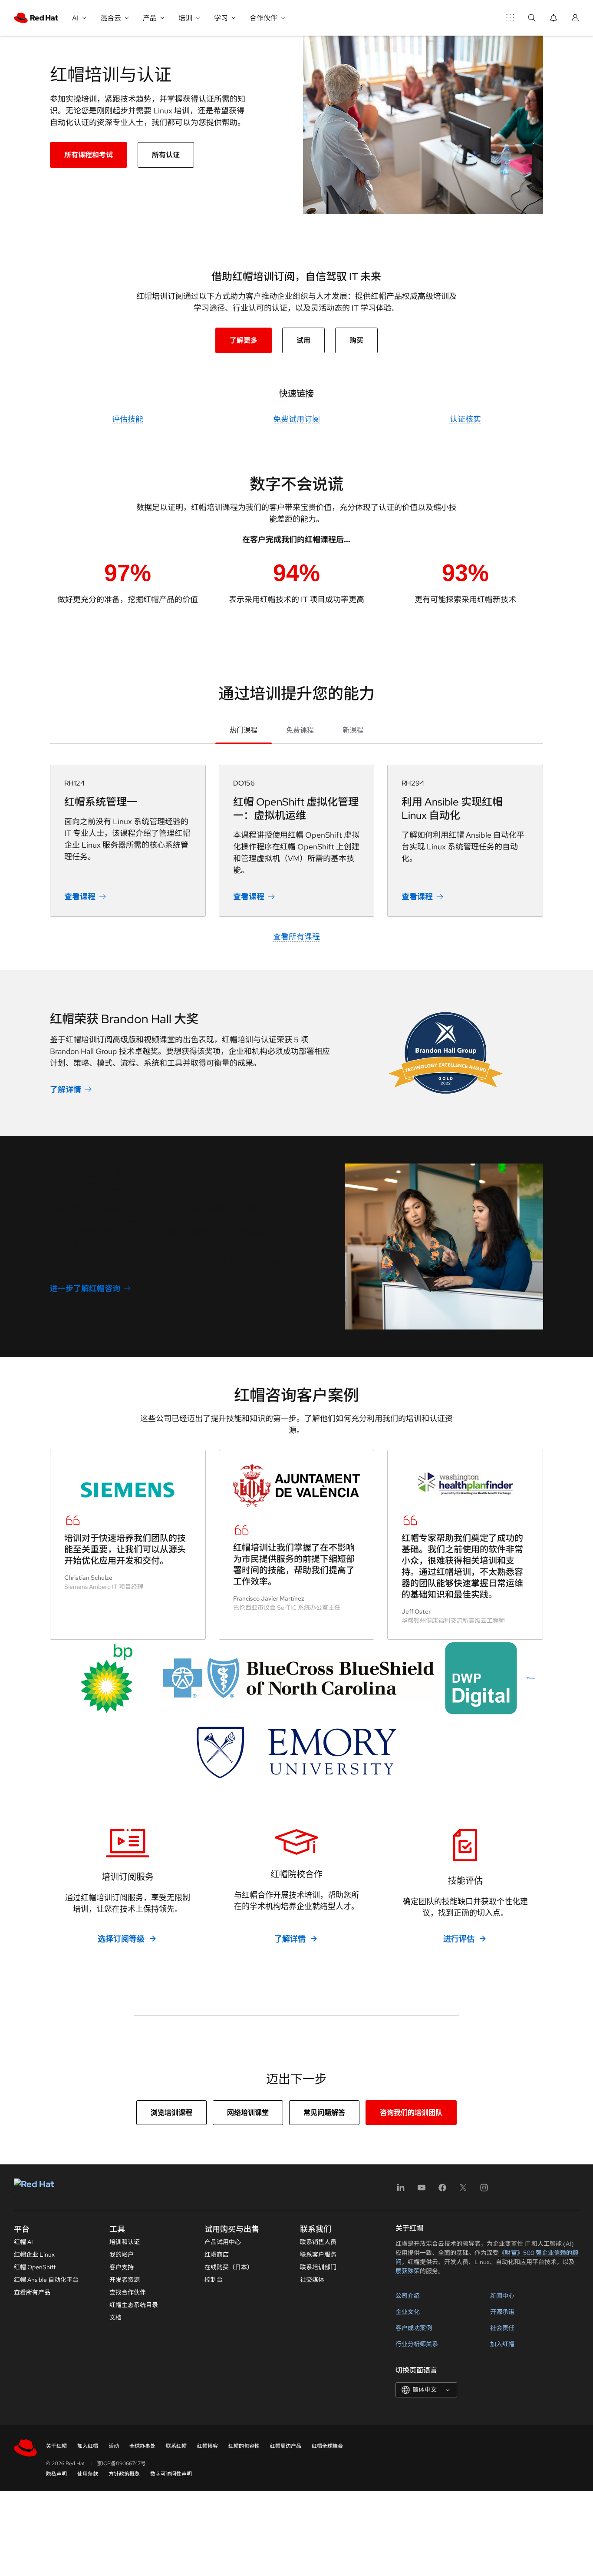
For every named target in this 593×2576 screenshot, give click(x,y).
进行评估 (459, 1939)
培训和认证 (125, 2242)
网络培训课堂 (248, 2113)
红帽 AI (23, 2242)
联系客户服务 (318, 2254)
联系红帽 (176, 2446)
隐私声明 (56, 2474)
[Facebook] (442, 2190)
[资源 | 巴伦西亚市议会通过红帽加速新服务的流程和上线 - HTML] (297, 1486)
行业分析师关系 (417, 2344)
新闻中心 (502, 2296)
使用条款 (88, 2474)
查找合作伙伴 (128, 2292)
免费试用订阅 (296, 419)
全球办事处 (142, 2446)
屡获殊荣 (408, 2271)
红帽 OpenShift (35, 2267)
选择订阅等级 (121, 1939)
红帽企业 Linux (34, 2254)
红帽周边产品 (286, 2446)
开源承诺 (502, 2312)
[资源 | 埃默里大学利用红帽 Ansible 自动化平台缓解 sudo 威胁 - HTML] (296, 1753)
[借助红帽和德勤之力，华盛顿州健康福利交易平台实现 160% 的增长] (465, 1481)
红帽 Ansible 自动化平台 (46, 2280)
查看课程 (80, 897)
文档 (115, 2317)
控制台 (214, 2280)
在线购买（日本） (229, 2267)
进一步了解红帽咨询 (85, 1288)
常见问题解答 (324, 2113)
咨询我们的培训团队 (411, 2113)
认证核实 (465, 419)
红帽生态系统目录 (134, 2305)
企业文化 (408, 2312)
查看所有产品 (32, 2292)
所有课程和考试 (89, 155)
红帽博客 (208, 2446)
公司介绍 (408, 2296)
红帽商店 (217, 2254)
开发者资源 (125, 2280)
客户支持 (122, 2267)
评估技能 (128, 419)
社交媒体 (312, 2280)
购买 (356, 340)
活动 (114, 2446)
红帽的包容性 (244, 2446)
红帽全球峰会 (327, 2446)
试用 (303, 340)
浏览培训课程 (171, 2113)
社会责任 (502, 2328)
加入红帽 (502, 2344)
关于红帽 (56, 2446)
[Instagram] (484, 2190)
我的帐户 (122, 2254)
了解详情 (66, 1089)
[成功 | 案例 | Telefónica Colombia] (531, 1678)
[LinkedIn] (401, 2190)
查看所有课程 (296, 937)
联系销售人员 (318, 2242)
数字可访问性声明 (171, 2474)
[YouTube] (422, 2190)
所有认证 (166, 155)
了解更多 (244, 340)
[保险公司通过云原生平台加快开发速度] (298, 1678)
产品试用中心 (223, 2242)
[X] (463, 2190)
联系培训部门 (318, 2267)
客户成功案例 (414, 2328)
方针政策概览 (124, 2474)
